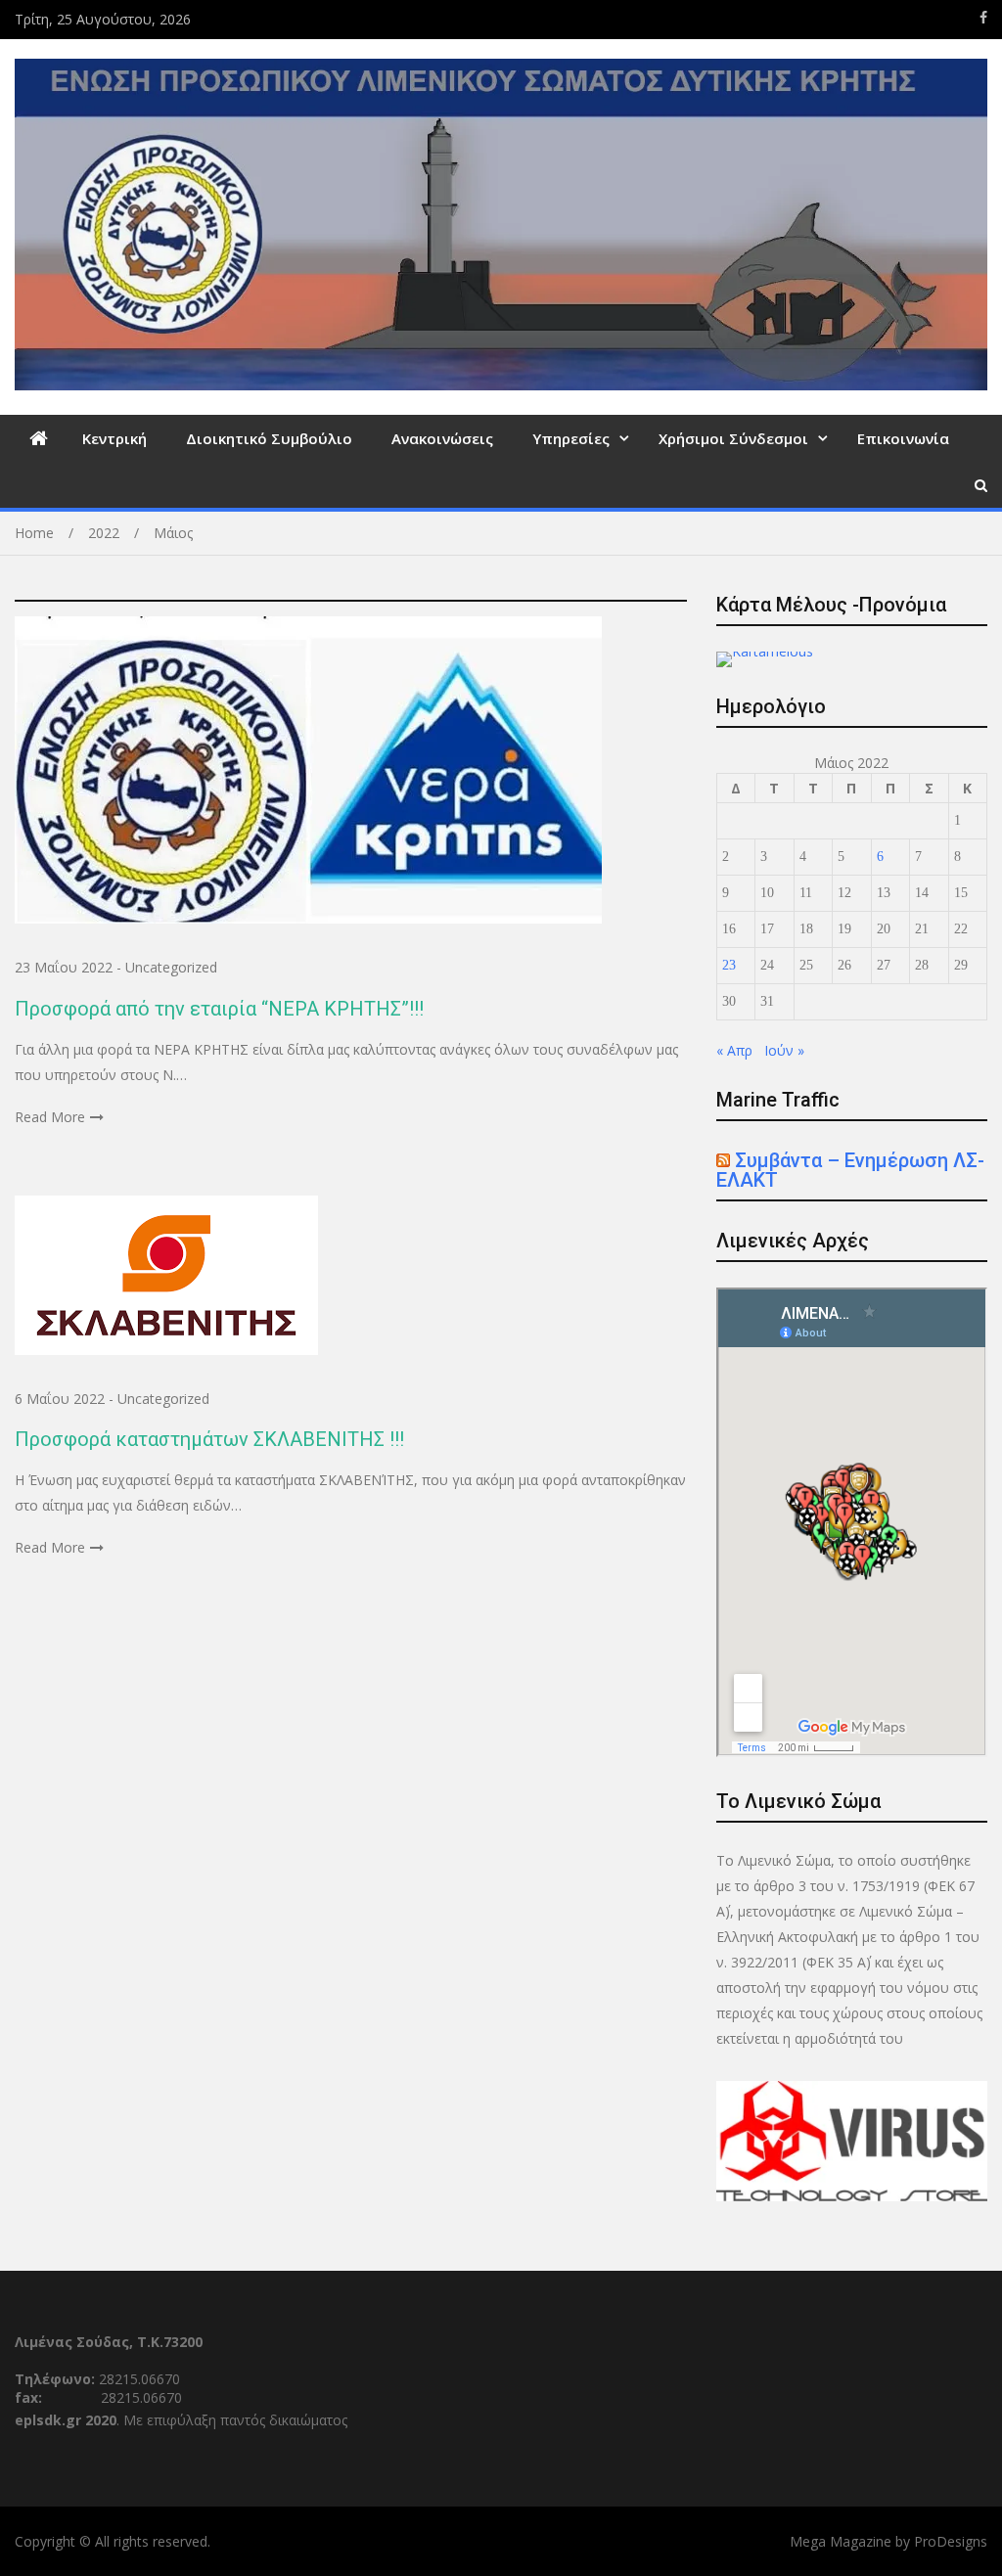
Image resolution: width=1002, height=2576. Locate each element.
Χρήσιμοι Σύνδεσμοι (733, 438)
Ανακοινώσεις (442, 438)
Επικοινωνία (903, 438)
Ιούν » (784, 1050)
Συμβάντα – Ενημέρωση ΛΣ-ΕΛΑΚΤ (850, 1170)
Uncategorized (171, 967)
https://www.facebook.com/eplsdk (983, 18)
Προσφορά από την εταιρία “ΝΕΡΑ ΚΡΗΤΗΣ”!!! (219, 1009)
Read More (50, 1117)
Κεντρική (114, 438)
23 (729, 965)
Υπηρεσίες (571, 438)
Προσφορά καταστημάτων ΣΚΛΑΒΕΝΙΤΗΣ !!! (209, 1439)
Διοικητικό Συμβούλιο (269, 438)
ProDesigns (951, 2541)
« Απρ (734, 1050)
